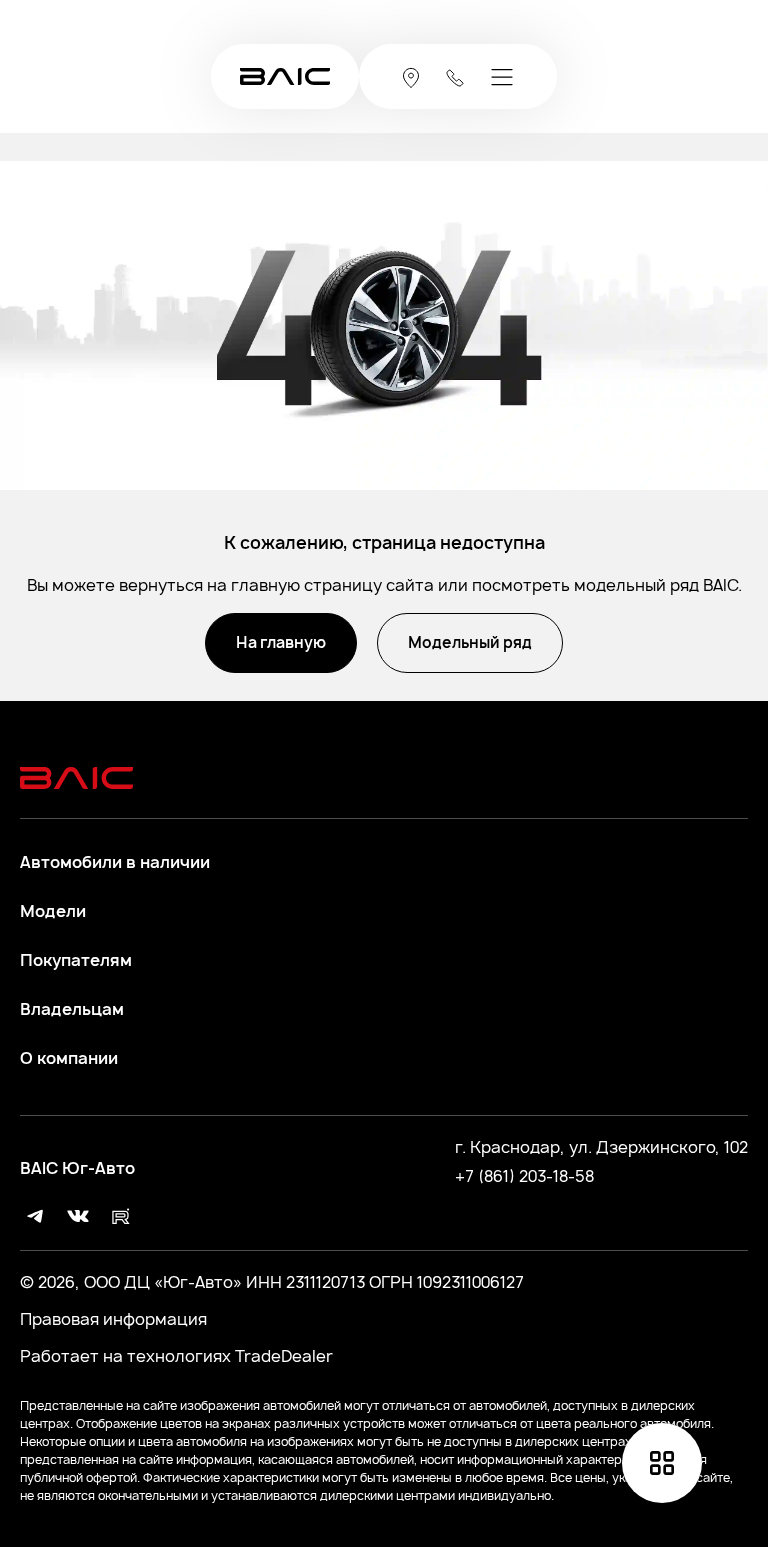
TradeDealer (282, 1356)
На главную (281, 642)
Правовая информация (113, 1319)
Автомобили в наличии (115, 862)
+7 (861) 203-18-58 (524, 1176)
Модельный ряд (470, 642)
